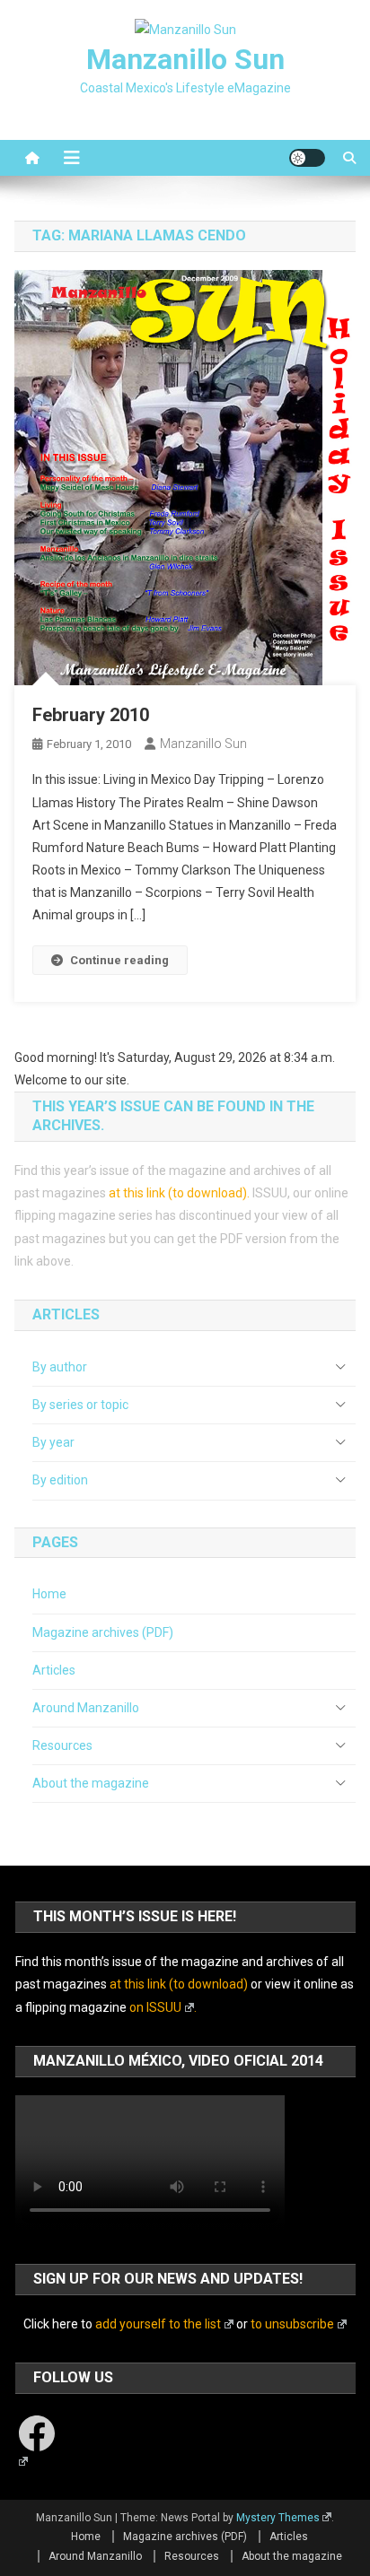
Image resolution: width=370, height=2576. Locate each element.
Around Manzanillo (86, 1708)
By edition (60, 1480)
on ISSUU (155, 2007)
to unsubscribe (292, 2324)
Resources (62, 1745)
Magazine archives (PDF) (103, 1632)
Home (49, 1594)
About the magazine (91, 1783)
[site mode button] (307, 158)
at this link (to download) (178, 1193)
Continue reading (119, 960)
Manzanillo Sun (185, 59)
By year (53, 1442)
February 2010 (91, 715)
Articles (54, 1670)
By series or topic (80, 1405)
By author (60, 1367)
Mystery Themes (278, 2518)
